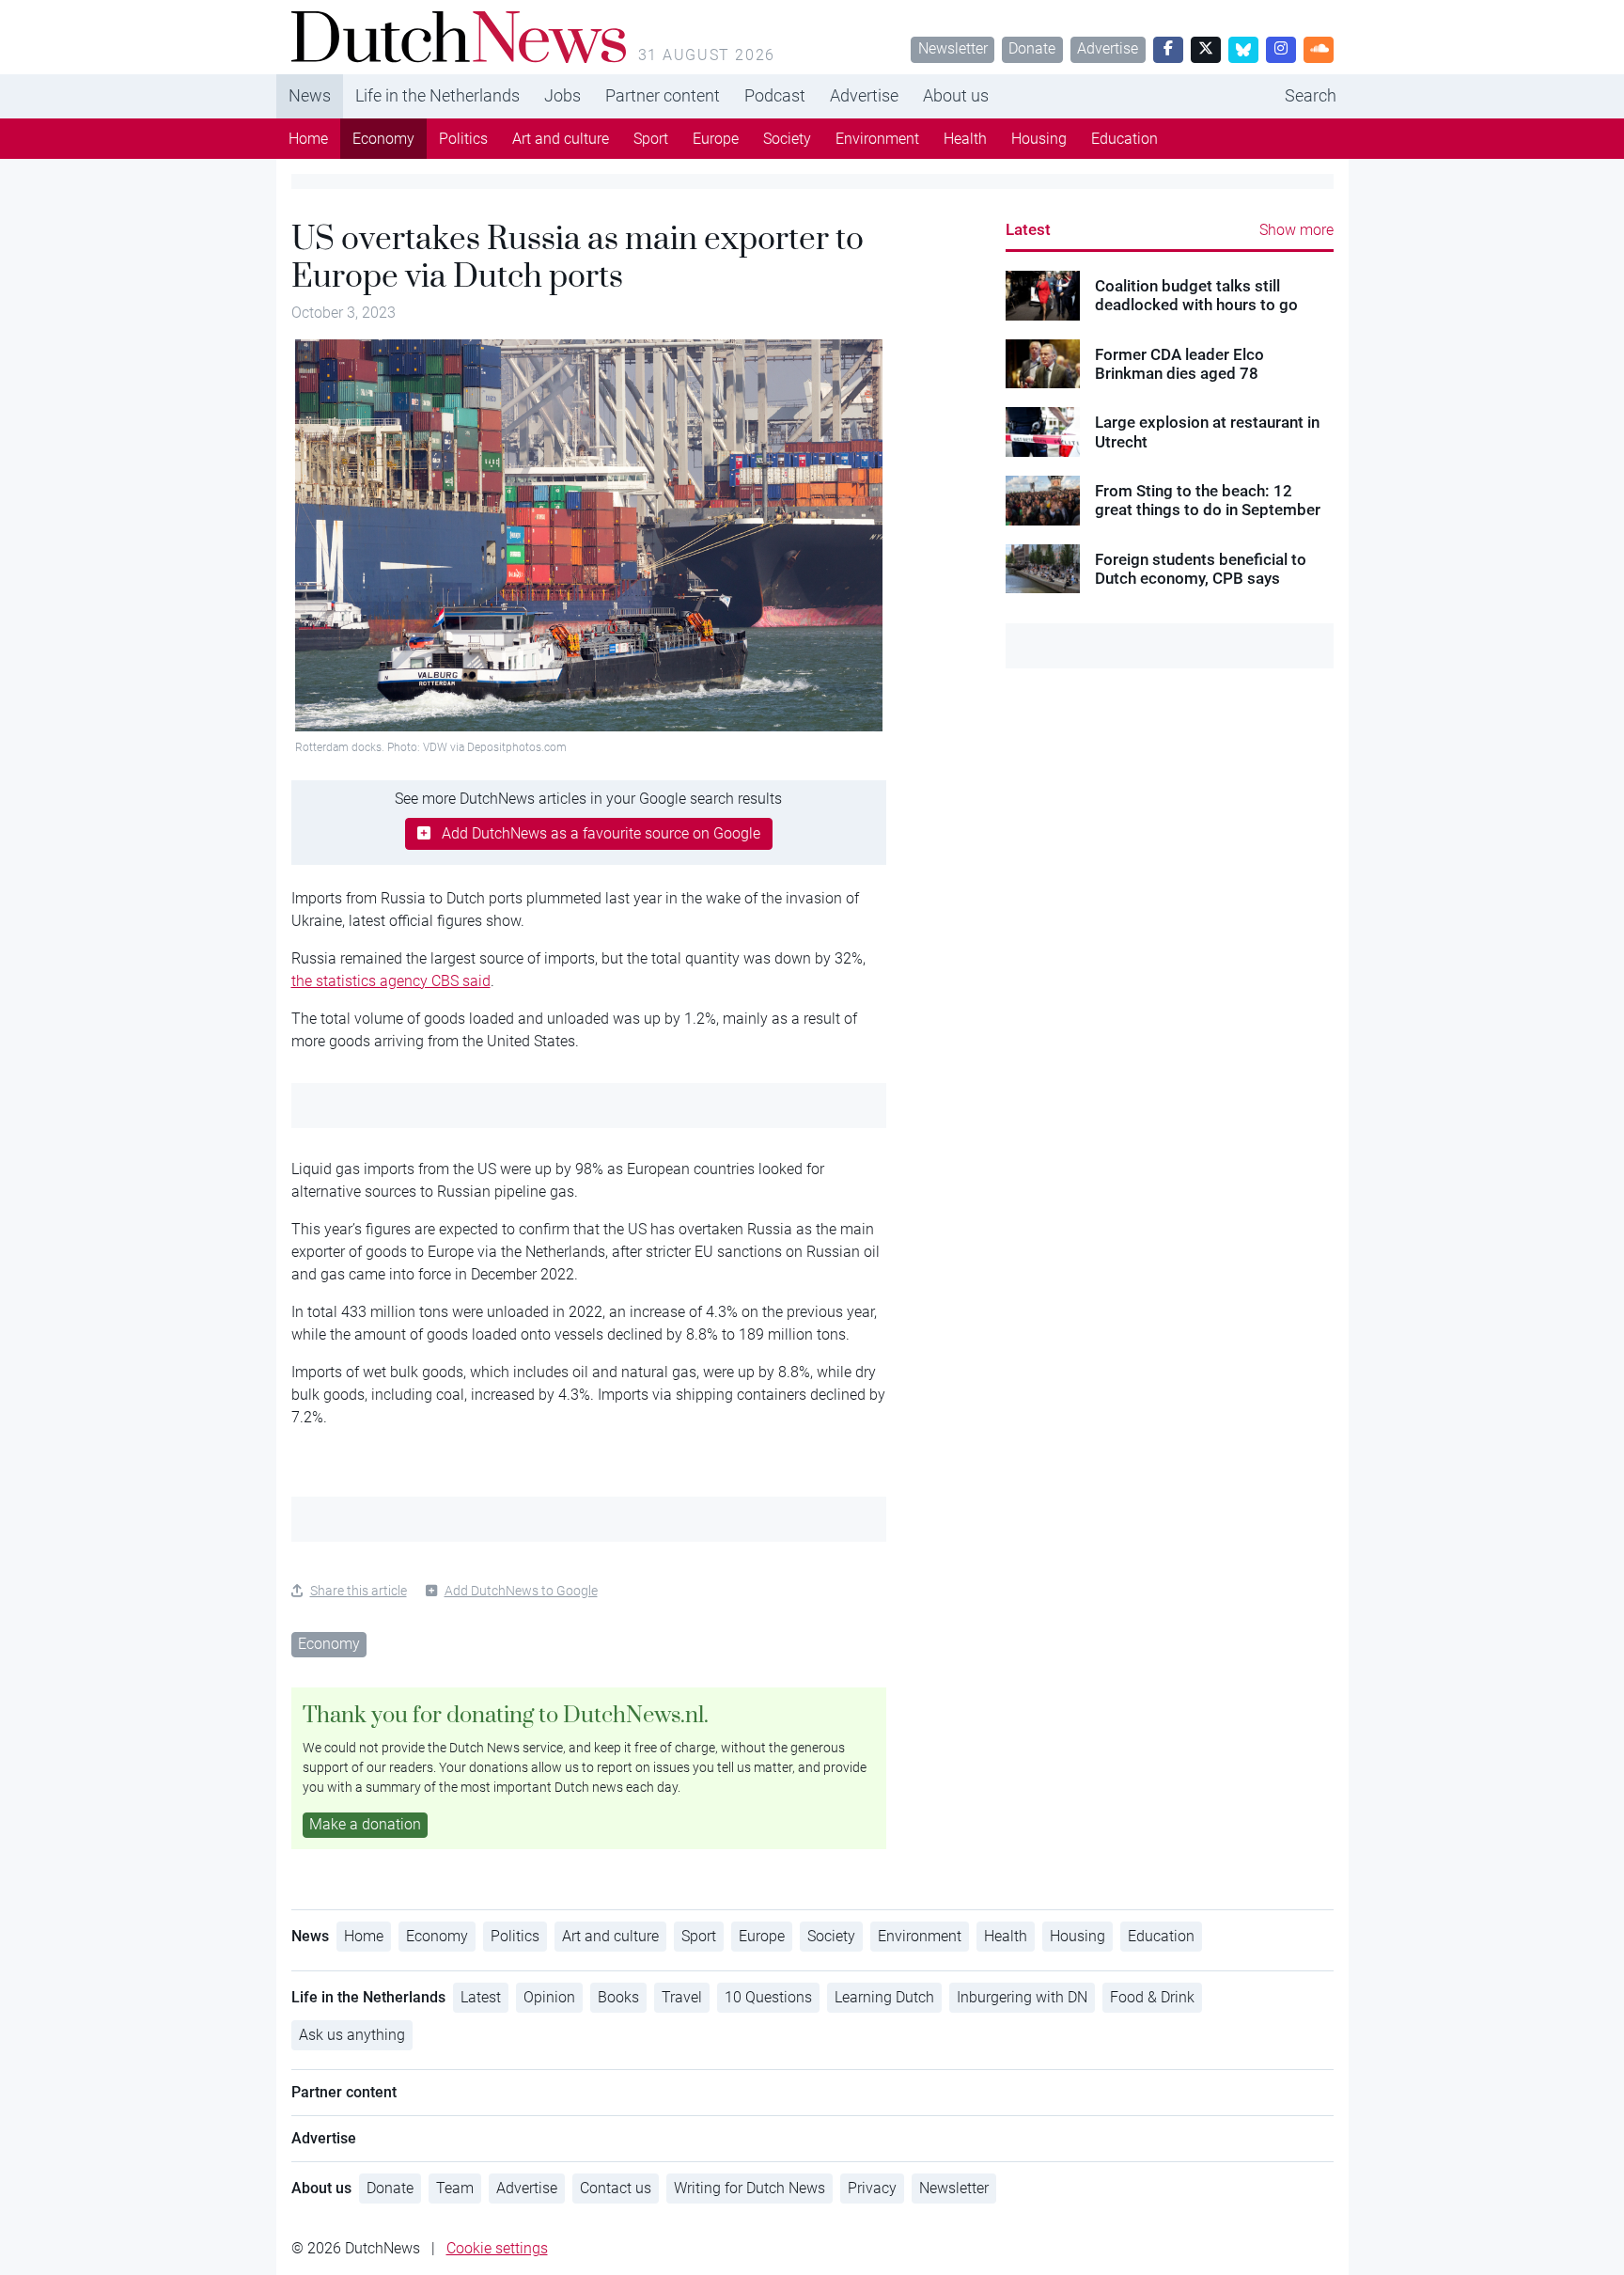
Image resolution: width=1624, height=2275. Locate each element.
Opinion (549, 1997)
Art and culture (561, 139)
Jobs (562, 95)
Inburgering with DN (1022, 1997)
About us (956, 95)
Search (1311, 95)
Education (1124, 139)
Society (787, 139)
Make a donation (365, 1824)
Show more (1296, 230)
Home (308, 139)
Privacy (872, 2188)
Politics (463, 139)
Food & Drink (1152, 1997)
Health (965, 139)
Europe (716, 139)
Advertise (1108, 48)
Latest (1028, 229)
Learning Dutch (884, 1997)
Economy (383, 139)
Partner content (663, 95)
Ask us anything (352, 2035)
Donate (1032, 48)
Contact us (616, 2188)
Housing (1039, 139)
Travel (682, 1997)
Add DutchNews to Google (521, 1591)
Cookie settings (497, 2248)
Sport (651, 139)
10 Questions (768, 1997)
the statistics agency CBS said (391, 981)
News (310, 95)
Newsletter (953, 48)
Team (455, 2188)
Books (618, 1997)
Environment (877, 139)
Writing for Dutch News (750, 2188)
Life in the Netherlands (437, 95)
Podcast (775, 95)
